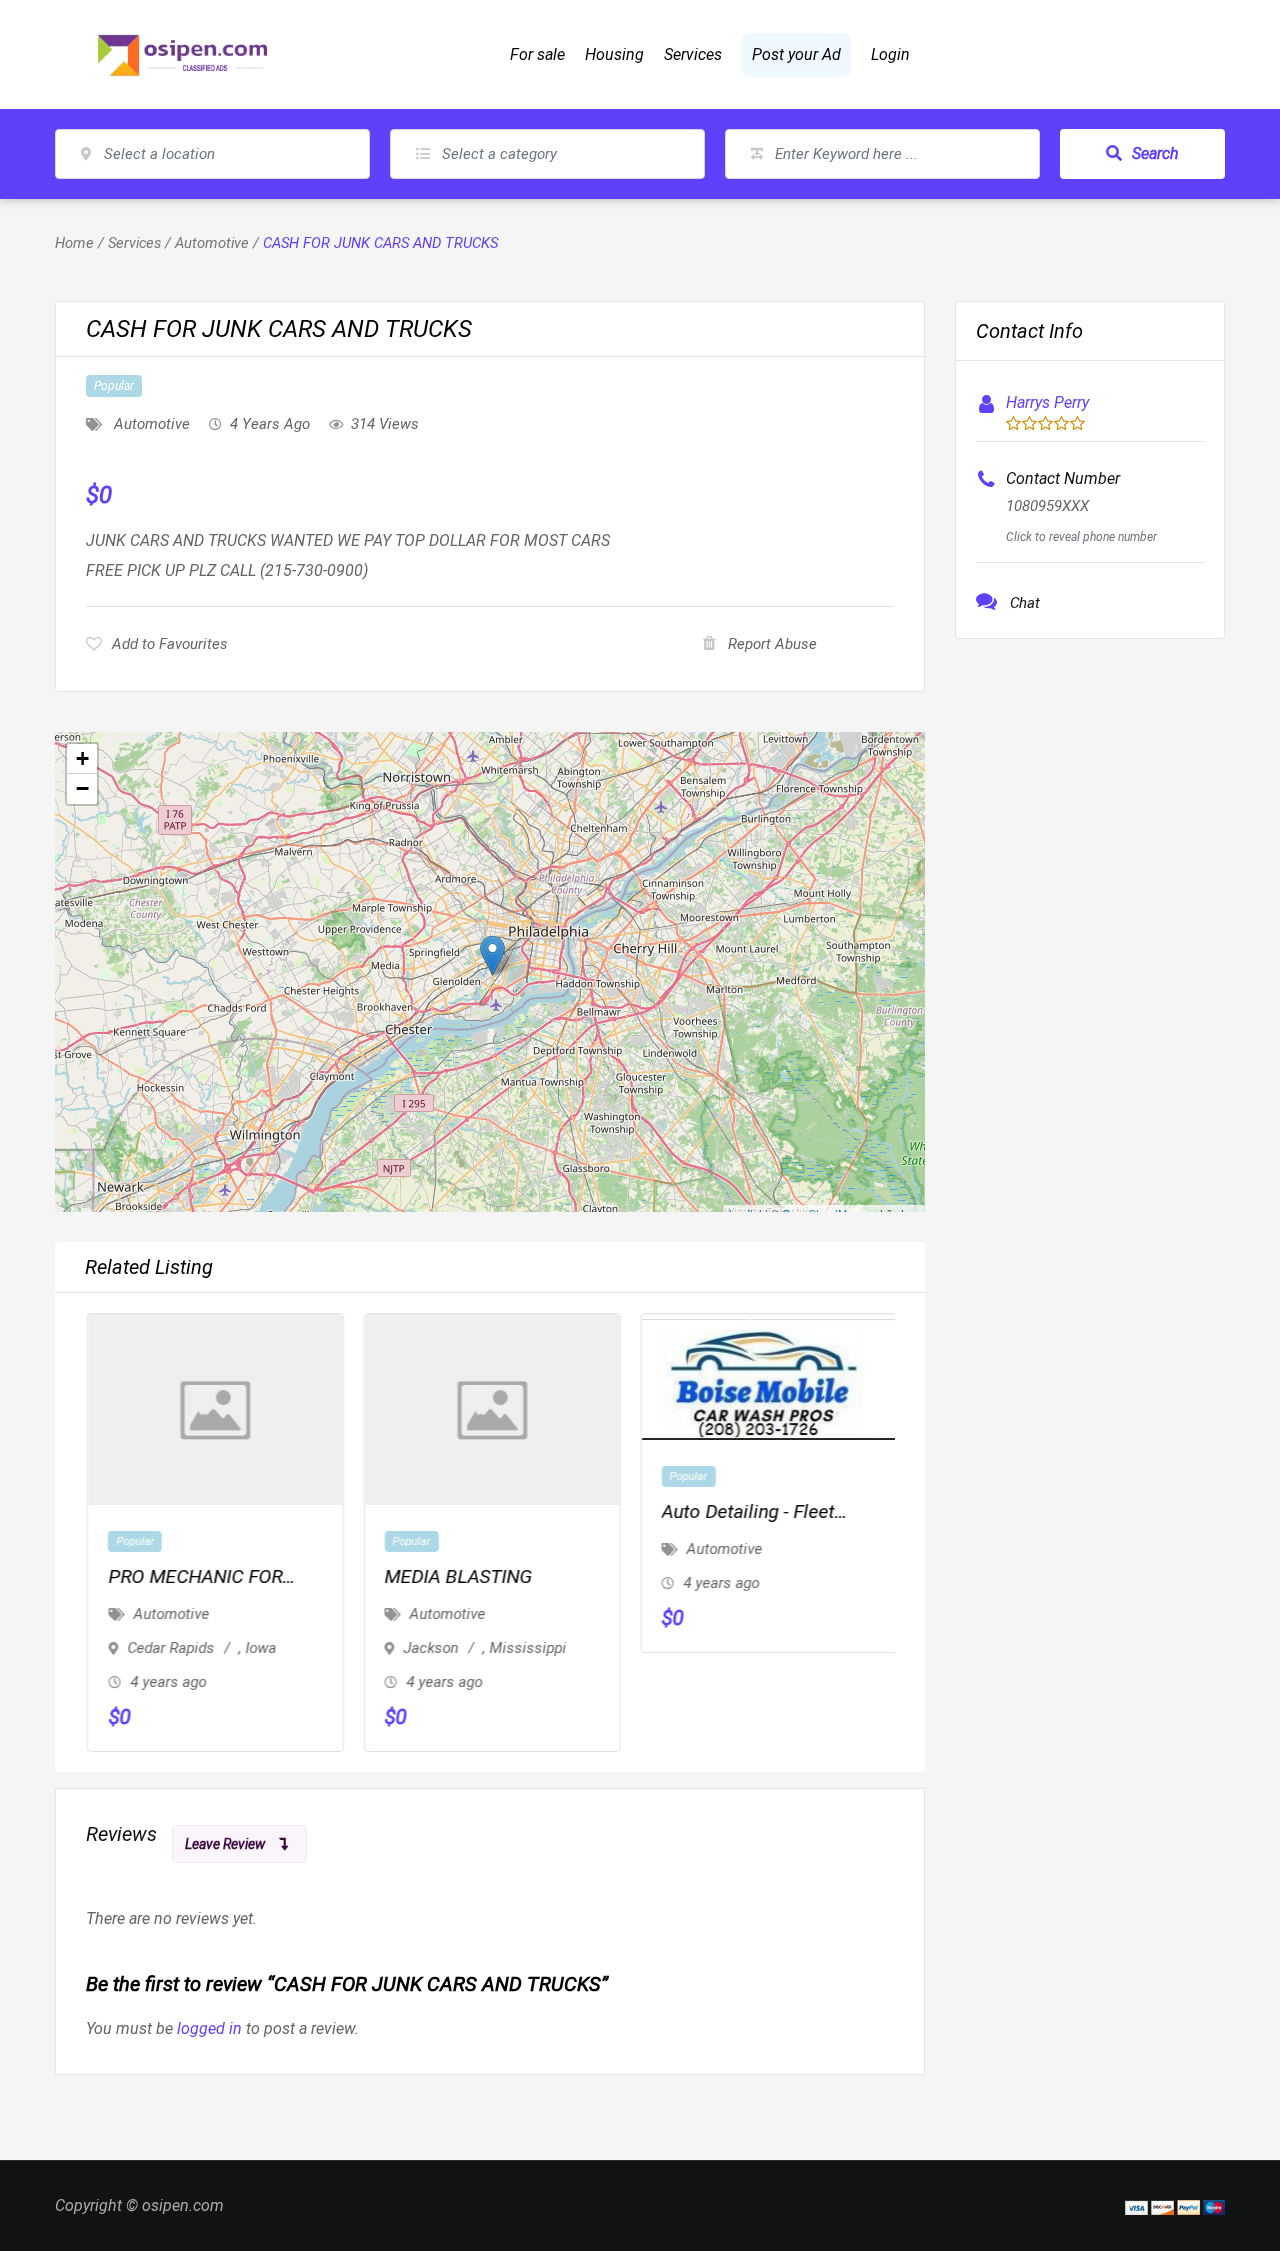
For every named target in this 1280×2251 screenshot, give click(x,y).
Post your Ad (796, 54)
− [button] (82, 788)
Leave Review (225, 1844)
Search (1155, 153)
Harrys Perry (1047, 402)
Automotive (212, 243)
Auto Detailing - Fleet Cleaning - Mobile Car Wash (747, 1513)
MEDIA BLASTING (457, 1576)
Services (693, 54)
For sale (537, 54)
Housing (614, 54)
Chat (1025, 603)
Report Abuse (772, 644)
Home (74, 243)
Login (890, 54)
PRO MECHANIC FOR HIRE (193, 1578)
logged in (209, 2028)
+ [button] (82, 758)
